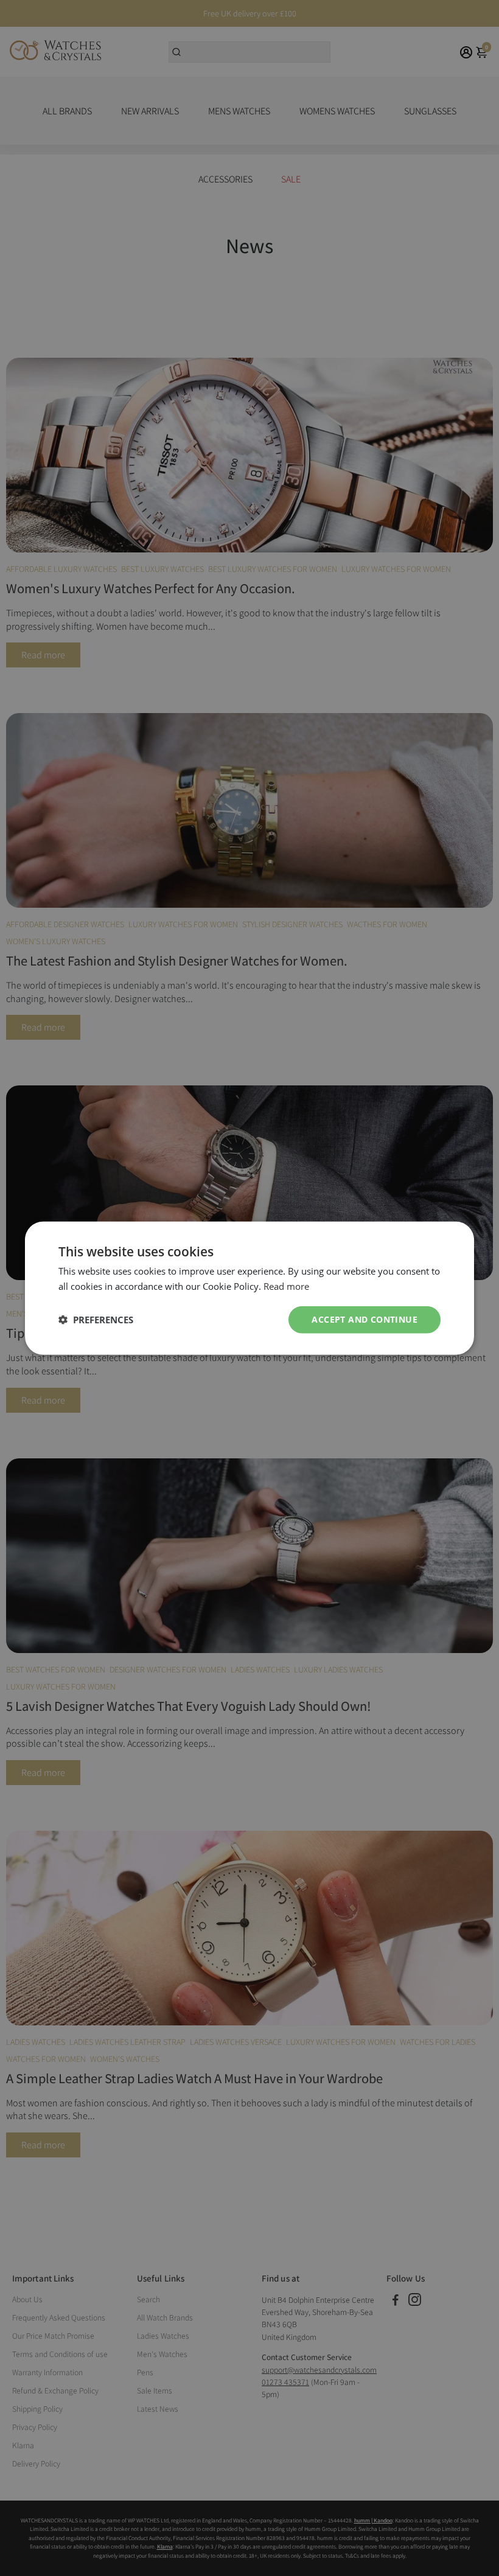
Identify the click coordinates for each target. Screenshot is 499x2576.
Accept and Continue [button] (365, 1319)
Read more (286, 1286)
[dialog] (249, 1288)
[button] (96, 1320)
